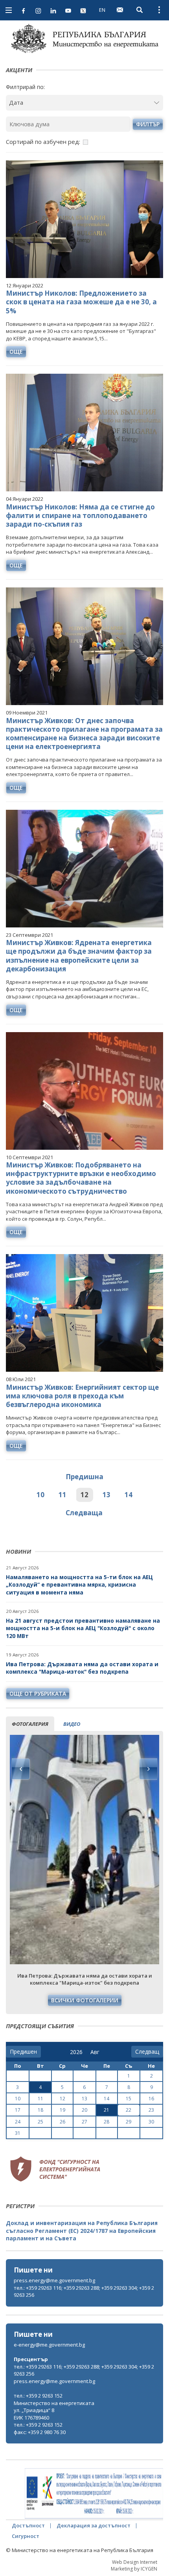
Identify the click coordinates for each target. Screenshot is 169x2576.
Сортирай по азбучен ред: (43, 142)
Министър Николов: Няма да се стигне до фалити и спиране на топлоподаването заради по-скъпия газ (80, 515)
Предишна (84, 1477)
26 (62, 2122)
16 (151, 2099)
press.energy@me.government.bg (54, 2280)
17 (18, 2110)
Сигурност (26, 2536)
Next (148, 1769)
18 (40, 2110)
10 (40, 1495)
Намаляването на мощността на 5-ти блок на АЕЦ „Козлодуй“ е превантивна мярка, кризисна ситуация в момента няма (79, 1585)
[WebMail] (120, 10)
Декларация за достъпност (94, 2525)
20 (84, 2110)
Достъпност (28, 2525)
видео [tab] (72, 1724)
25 (40, 2122)
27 (84, 2122)
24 (18, 2122)
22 (129, 2110)
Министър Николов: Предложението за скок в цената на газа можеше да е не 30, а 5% (81, 302)
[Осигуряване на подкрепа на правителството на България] (94, 2494)
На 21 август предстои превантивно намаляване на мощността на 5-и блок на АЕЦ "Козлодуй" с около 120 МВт (83, 1628)
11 (62, 1495)
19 (62, 2110)
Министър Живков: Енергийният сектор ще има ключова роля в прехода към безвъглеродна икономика (82, 1396)
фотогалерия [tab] (30, 1724)
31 (18, 2133)
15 (129, 2099)
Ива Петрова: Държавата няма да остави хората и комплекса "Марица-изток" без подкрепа (82, 1668)
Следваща (84, 1513)
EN (102, 10)
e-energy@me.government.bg (49, 2345)
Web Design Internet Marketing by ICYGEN (134, 2565)
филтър (148, 124)
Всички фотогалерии (85, 2000)
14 (129, 1495)
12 (84, 1495)
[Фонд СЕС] (55, 2168)
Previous (21, 1769)
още (16, 352)
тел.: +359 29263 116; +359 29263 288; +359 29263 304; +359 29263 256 (84, 2291)
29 (129, 2122)
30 (151, 2122)
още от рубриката (38, 1693)
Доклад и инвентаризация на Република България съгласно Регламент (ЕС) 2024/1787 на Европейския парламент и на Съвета (82, 2231)
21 (107, 2110)
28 (107, 2122)
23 (151, 2110)
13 (107, 1495)
